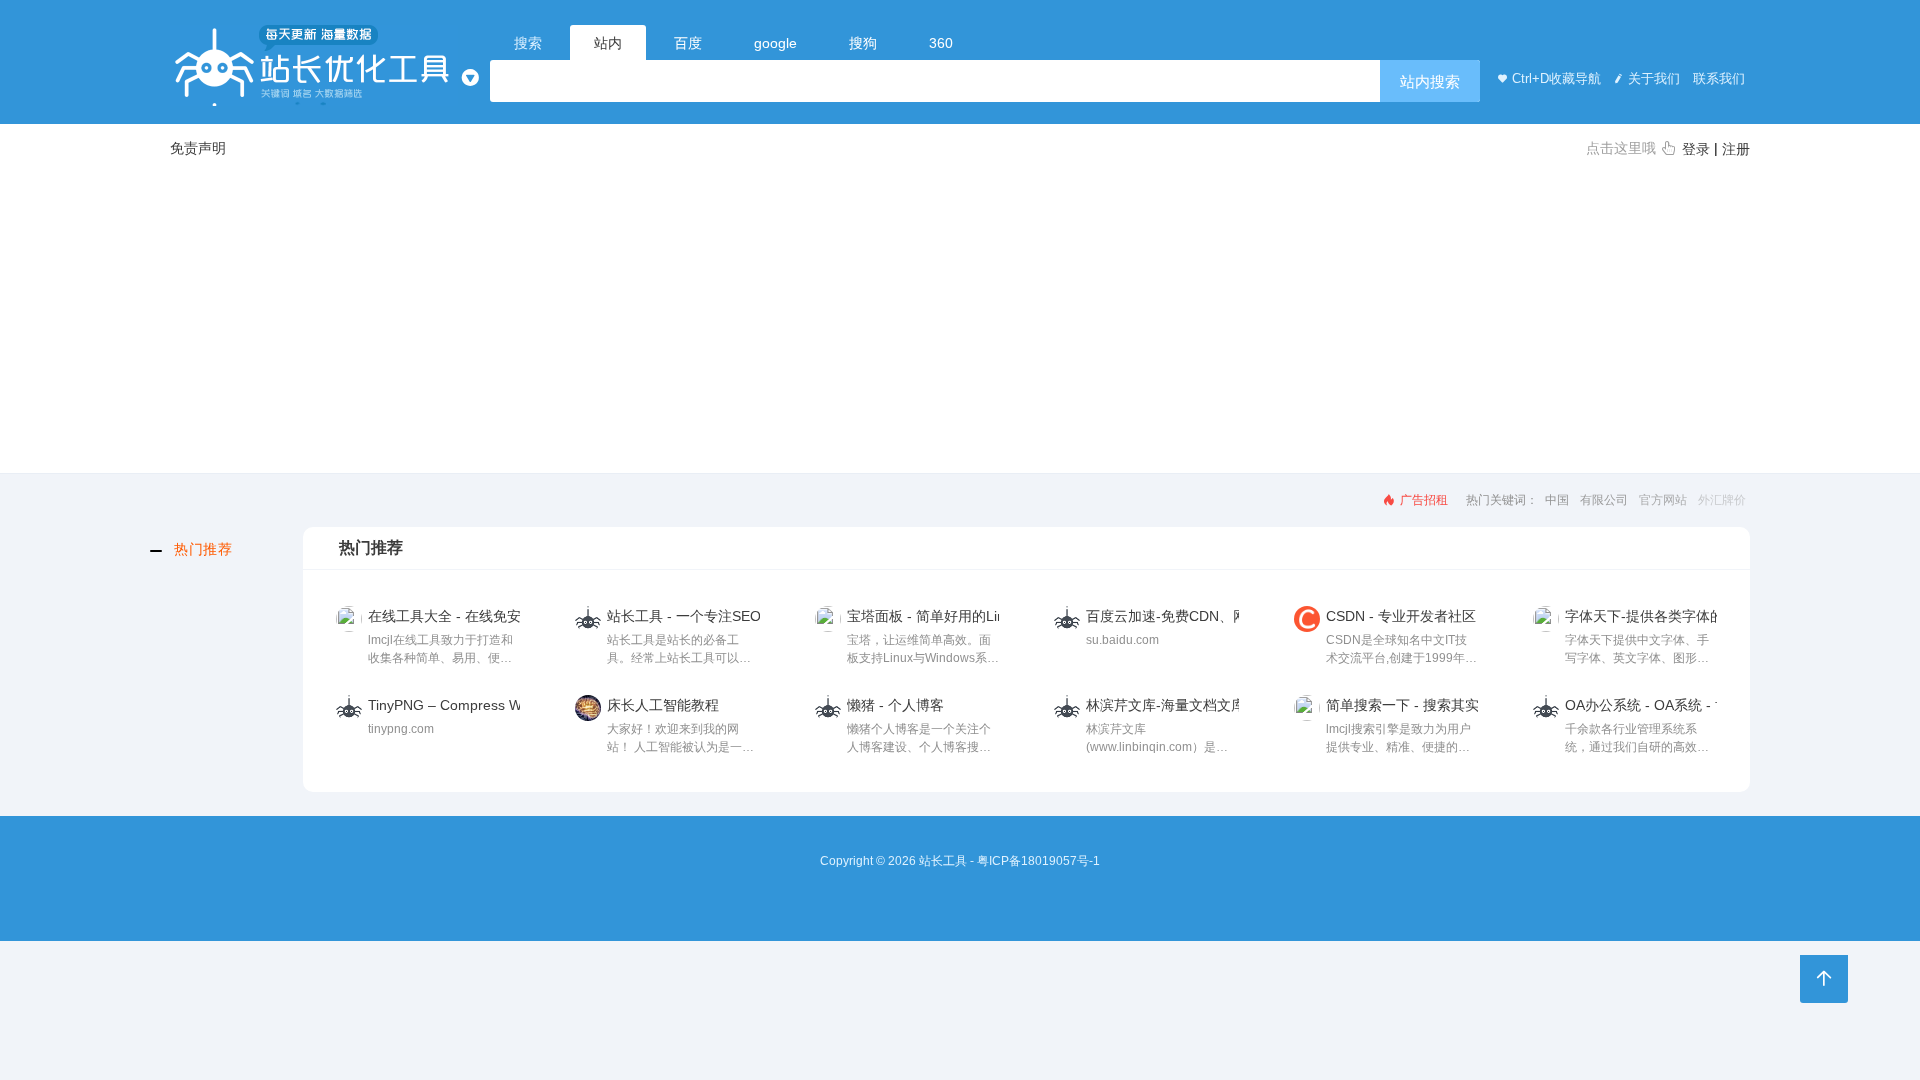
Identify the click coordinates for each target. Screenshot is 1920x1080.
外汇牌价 (1722, 500)
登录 (1696, 149)
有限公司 (1604, 500)
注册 (1736, 149)
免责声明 (198, 148)
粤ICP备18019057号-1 (1038, 861)
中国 (1557, 500)
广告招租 (1422, 500)
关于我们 (1654, 78)
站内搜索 (1430, 81)
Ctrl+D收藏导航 (1556, 78)
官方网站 (1663, 500)
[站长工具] (314, 65)
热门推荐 (203, 549)
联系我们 (1717, 78)
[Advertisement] (960, 314)
